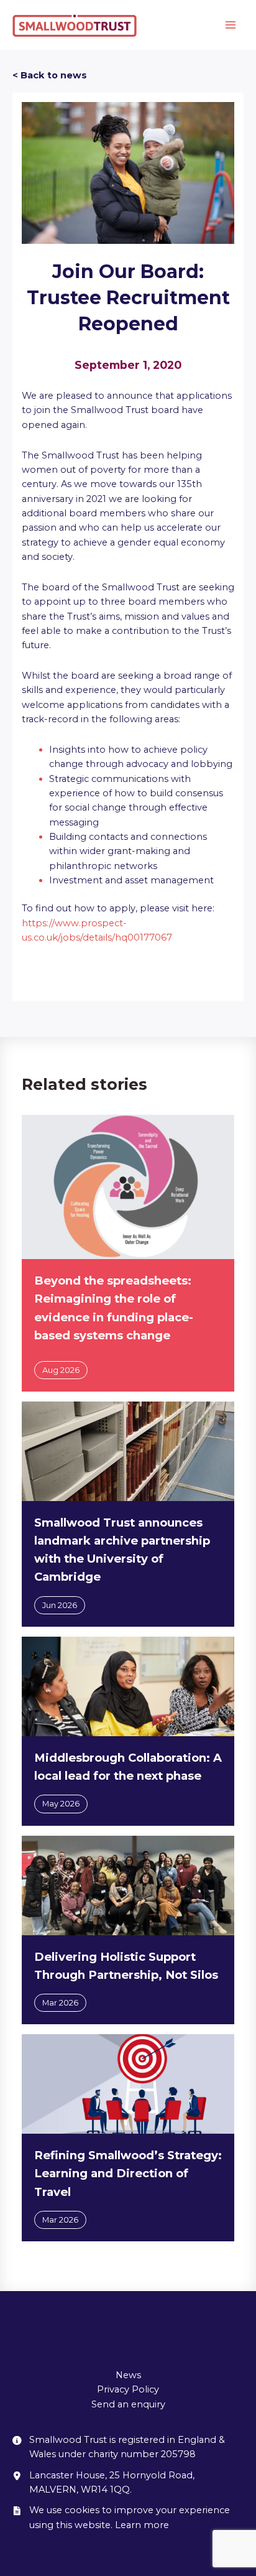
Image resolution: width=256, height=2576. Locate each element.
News (128, 2375)
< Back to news (50, 75)
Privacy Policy (128, 2389)
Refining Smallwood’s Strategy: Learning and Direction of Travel (128, 2173)
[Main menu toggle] (231, 25)
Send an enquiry (128, 2404)
